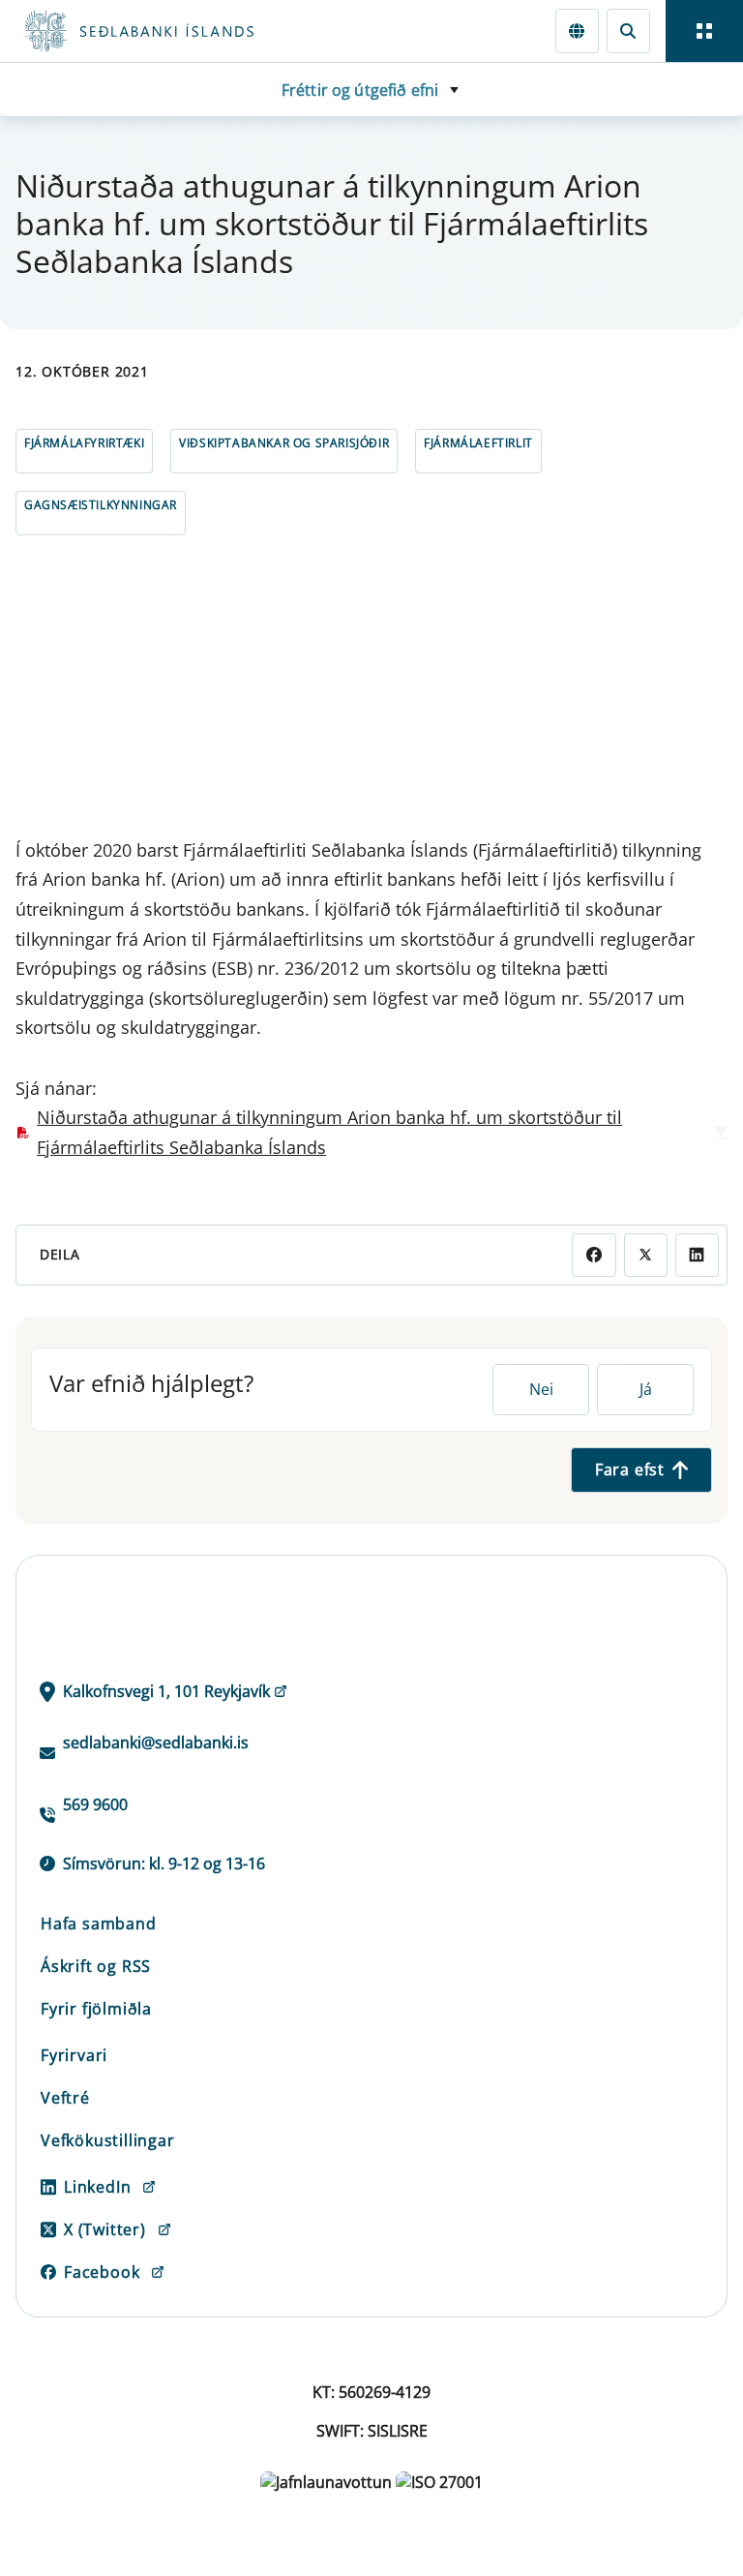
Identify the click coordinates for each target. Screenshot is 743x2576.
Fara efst (630, 1470)
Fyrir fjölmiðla (96, 2009)
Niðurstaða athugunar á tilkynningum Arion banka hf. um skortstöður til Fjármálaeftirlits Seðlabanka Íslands (329, 1132)
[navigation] (704, 31)
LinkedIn (97, 2187)
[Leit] (628, 30)
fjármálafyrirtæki (84, 443)
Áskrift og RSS (96, 1966)
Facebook (102, 2272)
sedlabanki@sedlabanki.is (156, 1743)
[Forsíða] (209, 31)
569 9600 (95, 1804)
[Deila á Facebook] (594, 1255)
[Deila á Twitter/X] (646, 1255)
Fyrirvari (74, 2055)
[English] (577, 30)
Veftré (65, 2098)
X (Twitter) (105, 2229)
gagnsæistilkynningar (101, 505)
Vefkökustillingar (108, 2140)
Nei (541, 1389)
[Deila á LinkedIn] (697, 1255)
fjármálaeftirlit (478, 443)
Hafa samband (99, 1924)
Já (646, 1389)
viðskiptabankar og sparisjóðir (284, 443)
